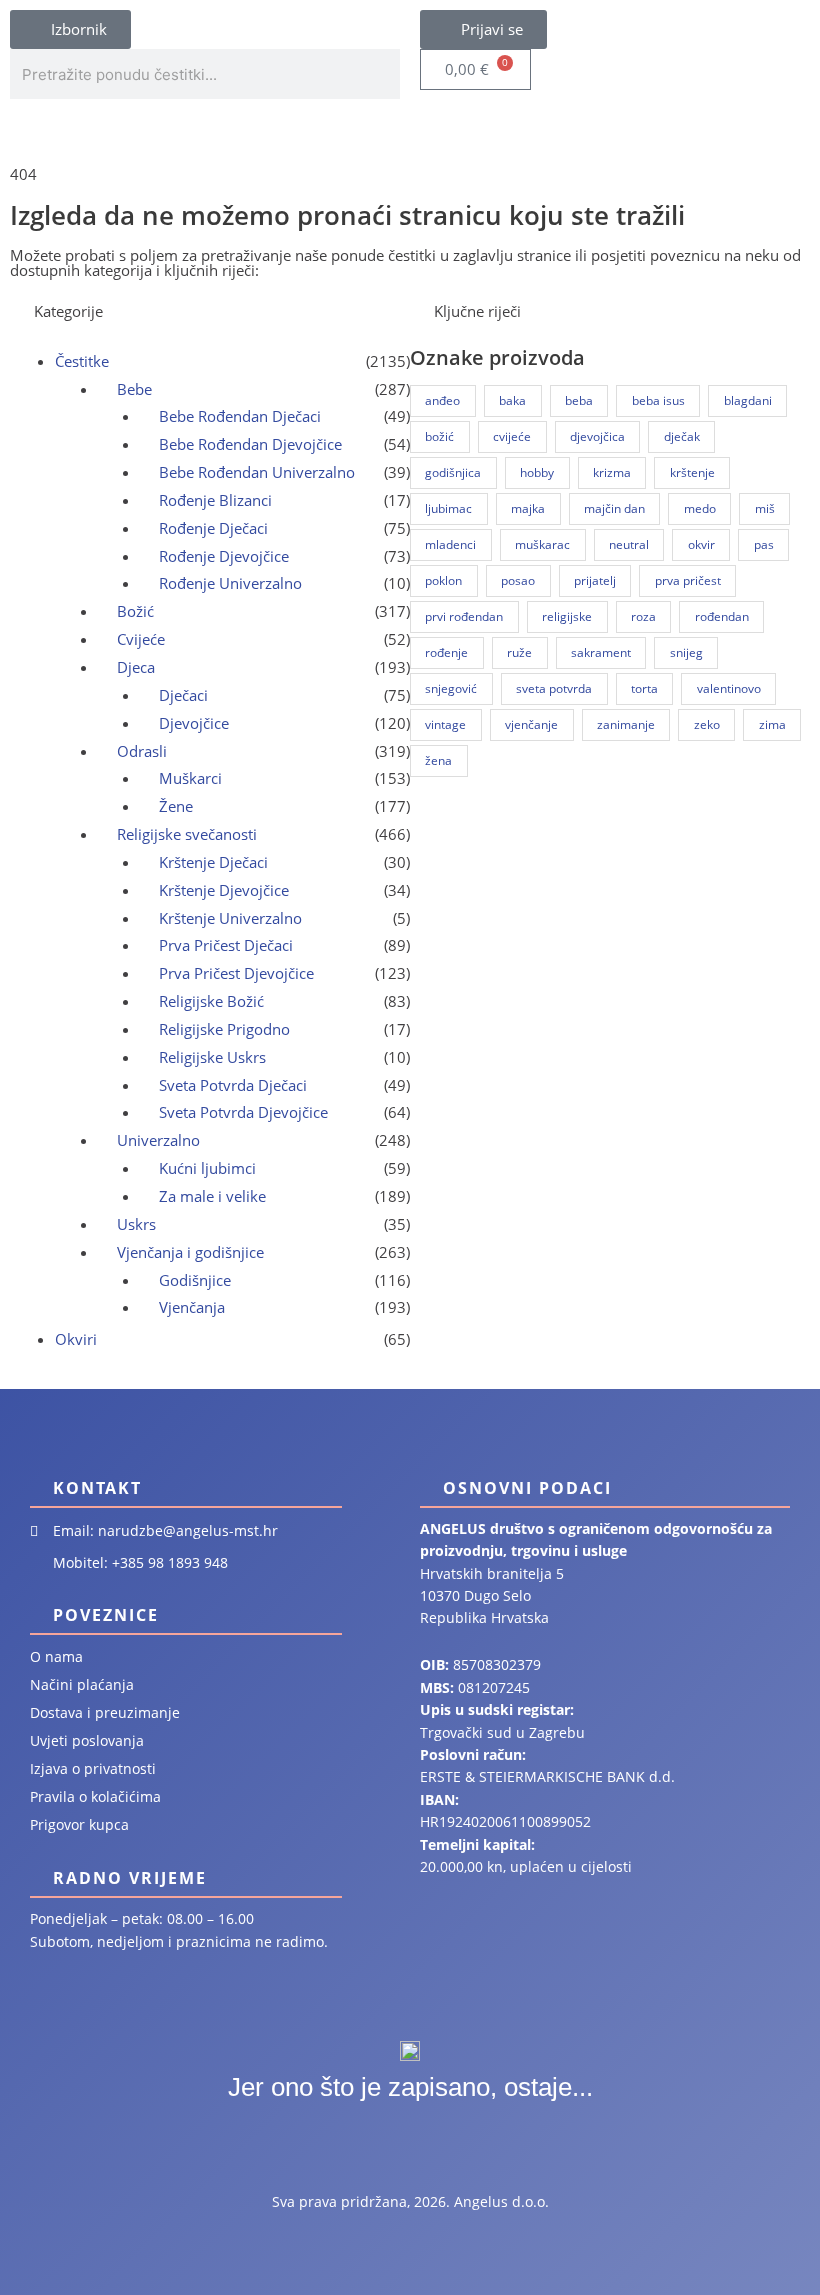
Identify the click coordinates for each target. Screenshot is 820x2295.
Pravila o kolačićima (95, 1796)
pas (764, 544)
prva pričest (688, 580)
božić (439, 436)
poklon (443, 580)
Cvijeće (141, 639)
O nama (56, 1656)
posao (518, 580)
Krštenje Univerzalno (230, 918)
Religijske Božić (211, 1001)
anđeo (442, 400)
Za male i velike (212, 1196)
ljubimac (448, 508)
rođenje (446, 652)
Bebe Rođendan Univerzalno (257, 472)
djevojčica (597, 436)
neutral (629, 544)
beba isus (658, 400)
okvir (701, 544)
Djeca (136, 667)
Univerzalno (158, 1140)
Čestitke (82, 361)
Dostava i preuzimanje (105, 1712)
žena (438, 760)
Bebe (134, 389)
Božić (135, 611)
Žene (176, 806)
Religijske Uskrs (212, 1057)
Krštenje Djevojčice (224, 890)
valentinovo (729, 688)
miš (765, 508)
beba (579, 400)
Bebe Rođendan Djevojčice (250, 444)
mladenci (450, 544)
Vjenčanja (192, 1307)
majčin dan (614, 508)
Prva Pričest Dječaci (226, 945)
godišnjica (453, 472)
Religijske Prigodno (224, 1029)
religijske (567, 616)
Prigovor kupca (79, 1824)
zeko (707, 724)
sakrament (601, 652)
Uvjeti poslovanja (87, 1740)
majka (528, 508)
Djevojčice (194, 723)
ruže (519, 652)
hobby (537, 472)
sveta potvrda (554, 688)
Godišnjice (195, 1280)
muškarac (542, 544)
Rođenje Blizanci (215, 500)
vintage (445, 724)
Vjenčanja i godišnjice (190, 1252)
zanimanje (626, 724)
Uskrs (136, 1224)
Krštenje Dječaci (213, 862)
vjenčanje (531, 724)
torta (644, 688)
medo (700, 508)
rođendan (722, 616)
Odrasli (142, 751)
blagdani (748, 400)
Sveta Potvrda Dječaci (233, 1085)
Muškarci (190, 778)
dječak (682, 436)
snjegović (451, 688)
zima (772, 724)
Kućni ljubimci (207, 1168)
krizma (612, 472)
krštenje (692, 472)
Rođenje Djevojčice (224, 556)
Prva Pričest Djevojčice (236, 973)
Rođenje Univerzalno (230, 583)
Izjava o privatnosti (93, 1768)
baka (512, 400)
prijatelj (595, 580)
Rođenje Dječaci (213, 528)
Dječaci (183, 695)
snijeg (686, 652)
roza (643, 616)
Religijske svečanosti (187, 834)
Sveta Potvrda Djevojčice (243, 1112)
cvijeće (512, 436)
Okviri (76, 1339)
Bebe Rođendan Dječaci (240, 416)
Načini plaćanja (82, 1684)
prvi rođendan (464, 616)
